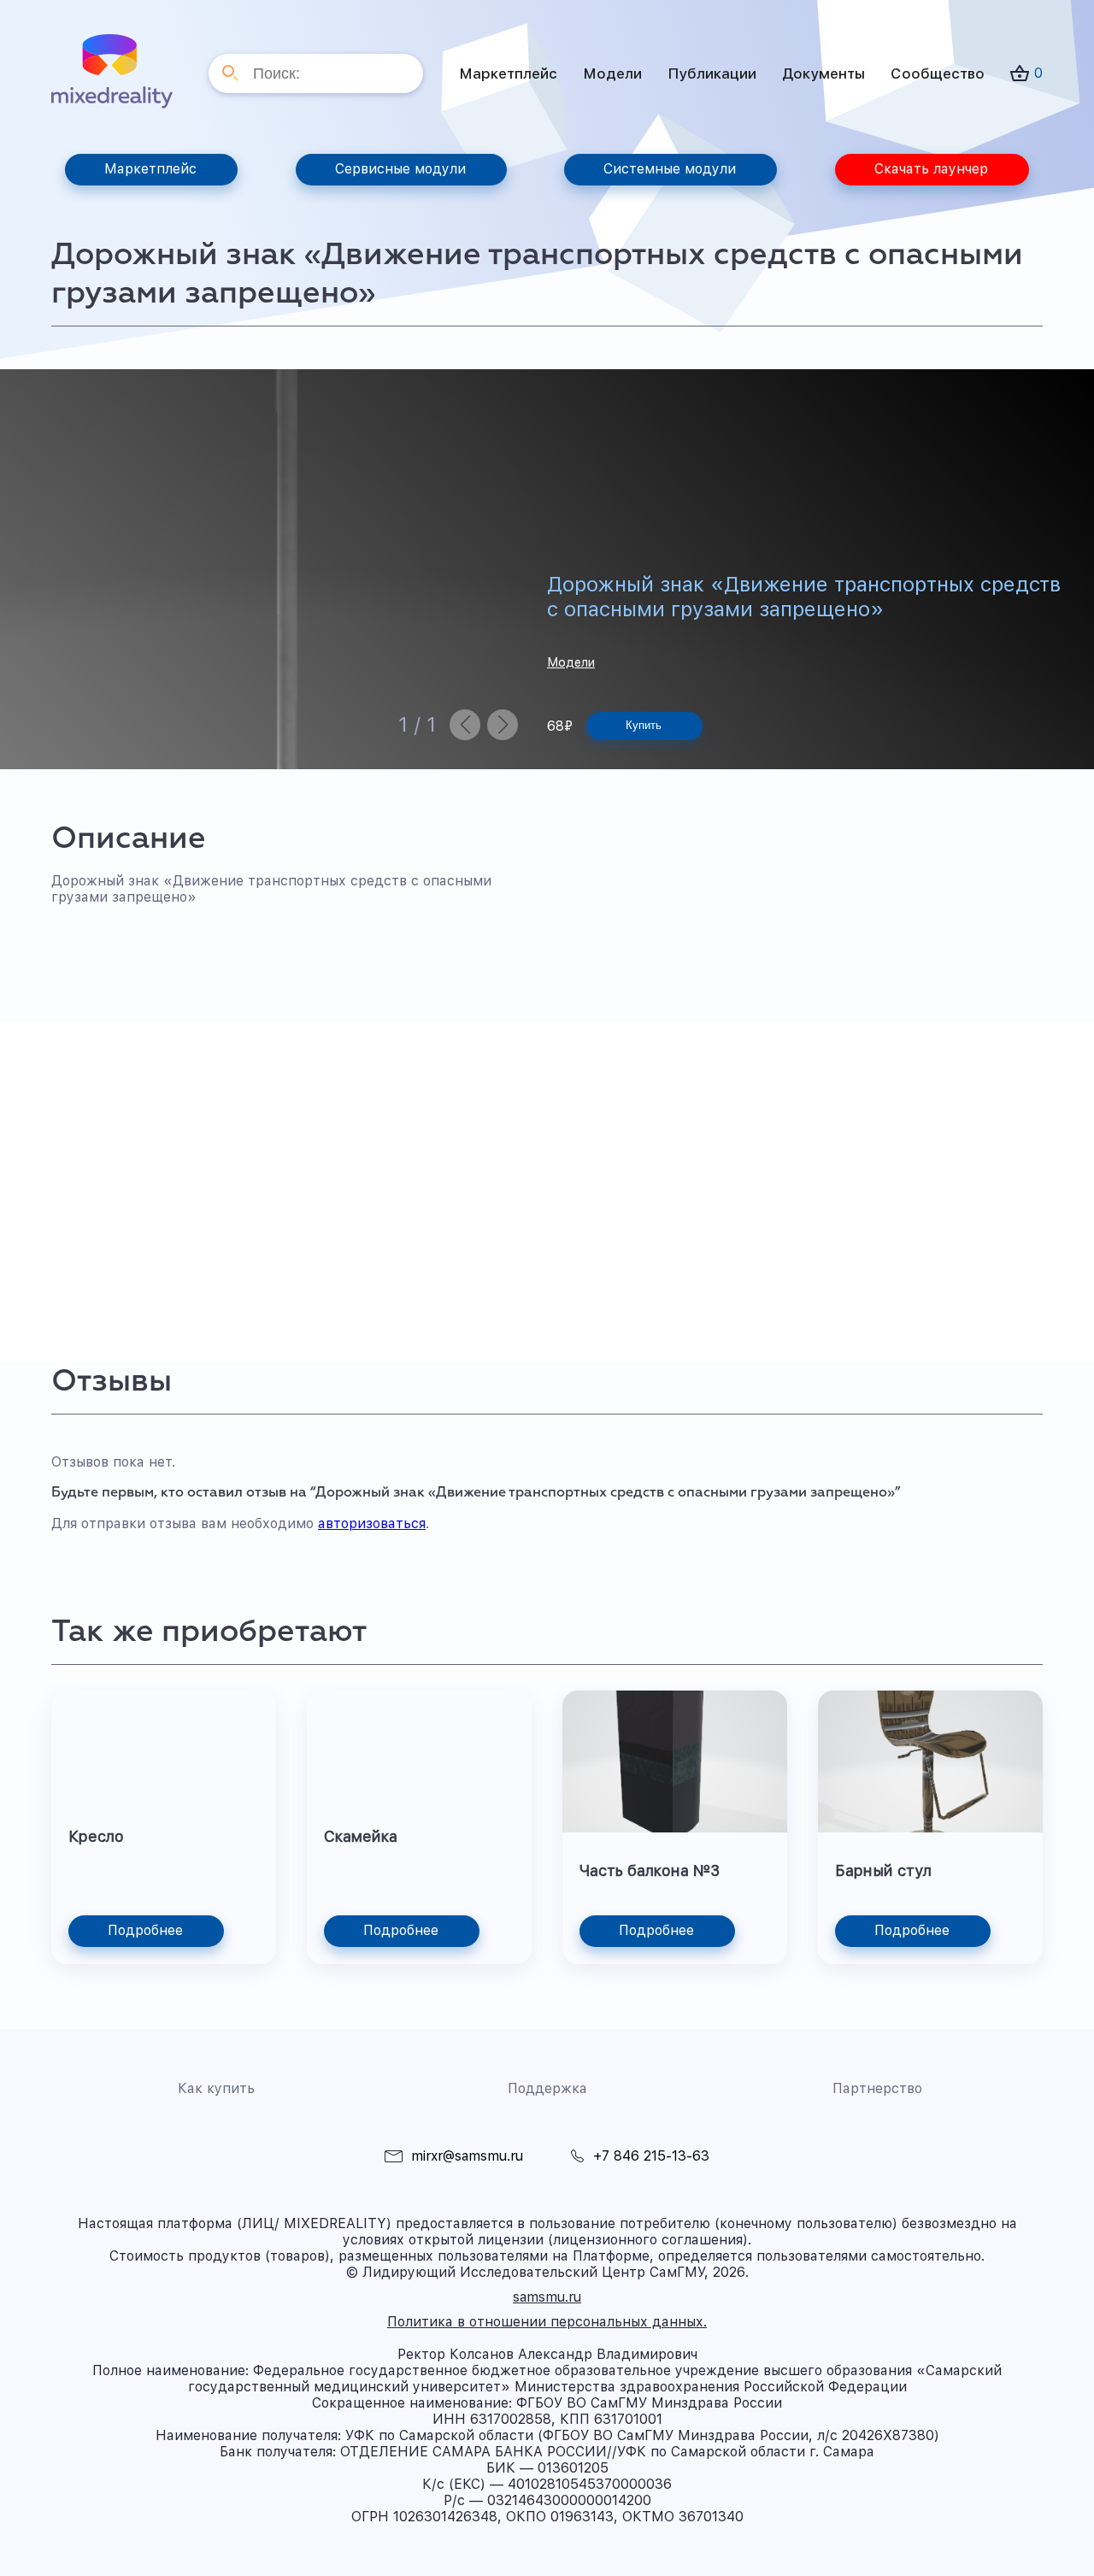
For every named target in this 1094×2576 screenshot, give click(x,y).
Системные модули (670, 169)
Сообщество (938, 74)
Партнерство (877, 2088)
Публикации (712, 74)
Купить (644, 725)
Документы (823, 74)
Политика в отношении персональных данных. (547, 2322)
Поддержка (547, 2088)
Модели (612, 74)
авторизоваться (372, 1523)
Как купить (216, 2088)
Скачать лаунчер (931, 169)
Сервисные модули (400, 169)
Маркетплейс (508, 74)
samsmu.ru (547, 2297)
